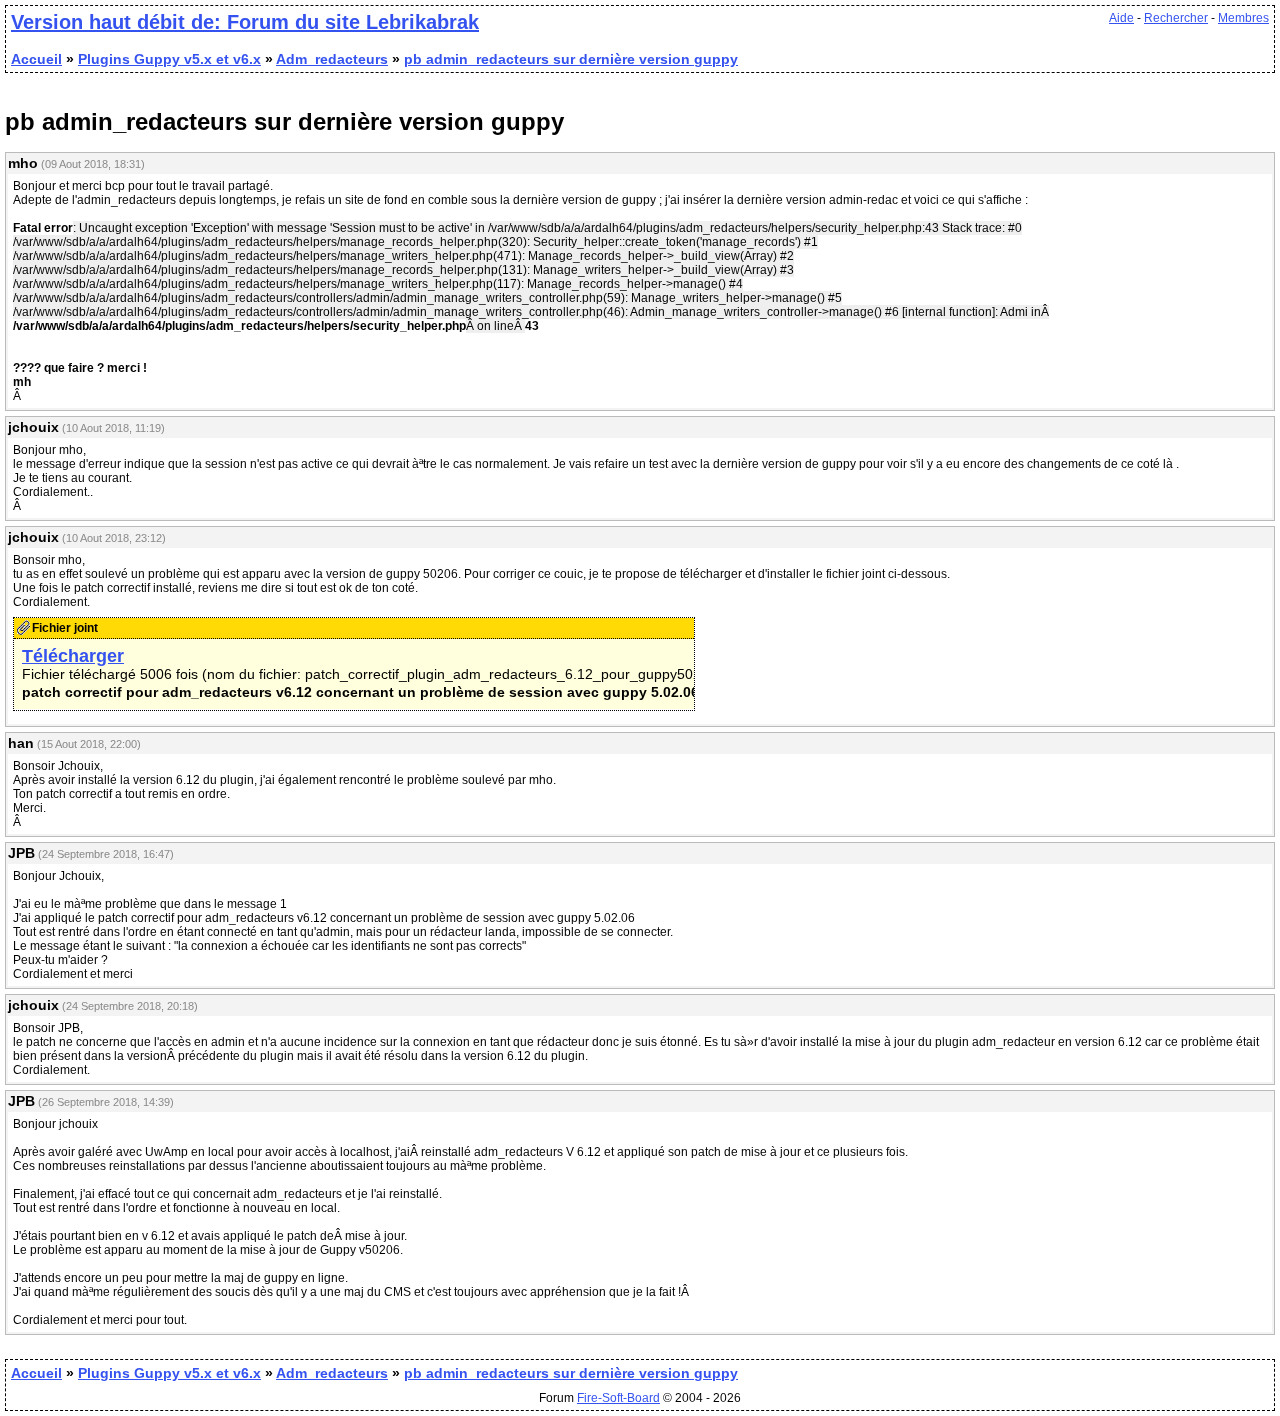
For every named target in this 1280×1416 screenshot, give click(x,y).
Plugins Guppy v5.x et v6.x (169, 59)
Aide (1121, 18)
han (21, 743)
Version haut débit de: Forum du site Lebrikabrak (245, 22)
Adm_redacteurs (332, 59)
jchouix (33, 427)
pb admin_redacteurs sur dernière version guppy (571, 59)
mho (23, 163)
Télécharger (73, 656)
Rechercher (1176, 18)
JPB (21, 853)
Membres (1243, 18)
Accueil (36, 59)
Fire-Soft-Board (618, 1398)
